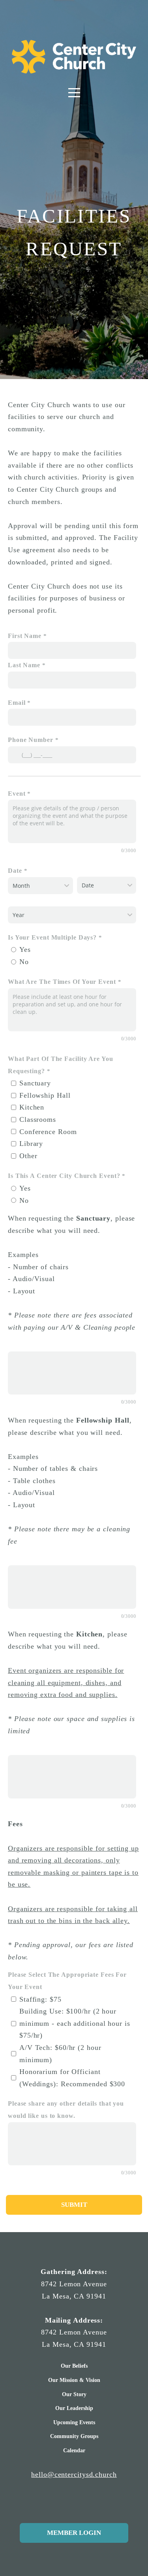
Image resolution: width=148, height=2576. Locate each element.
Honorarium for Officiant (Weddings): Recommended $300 (72, 2078)
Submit (74, 2205)
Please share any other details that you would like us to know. (66, 2110)
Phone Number (31, 740)
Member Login (74, 2533)
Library (31, 1144)
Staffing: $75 (40, 1999)
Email (17, 703)
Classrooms (38, 1119)
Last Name (24, 665)
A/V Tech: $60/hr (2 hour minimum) (60, 2054)
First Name (25, 636)
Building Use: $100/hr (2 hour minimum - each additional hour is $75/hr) (75, 2023)
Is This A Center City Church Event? (64, 1176)
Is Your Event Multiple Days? (52, 938)
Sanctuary (35, 1083)
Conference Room (48, 1132)
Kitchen (32, 1107)
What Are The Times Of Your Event (62, 982)
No (24, 962)
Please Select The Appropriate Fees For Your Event (67, 1981)
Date (15, 871)
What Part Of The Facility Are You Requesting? (61, 1065)
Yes (25, 949)
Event (18, 794)
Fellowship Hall (45, 1095)
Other (28, 1156)
